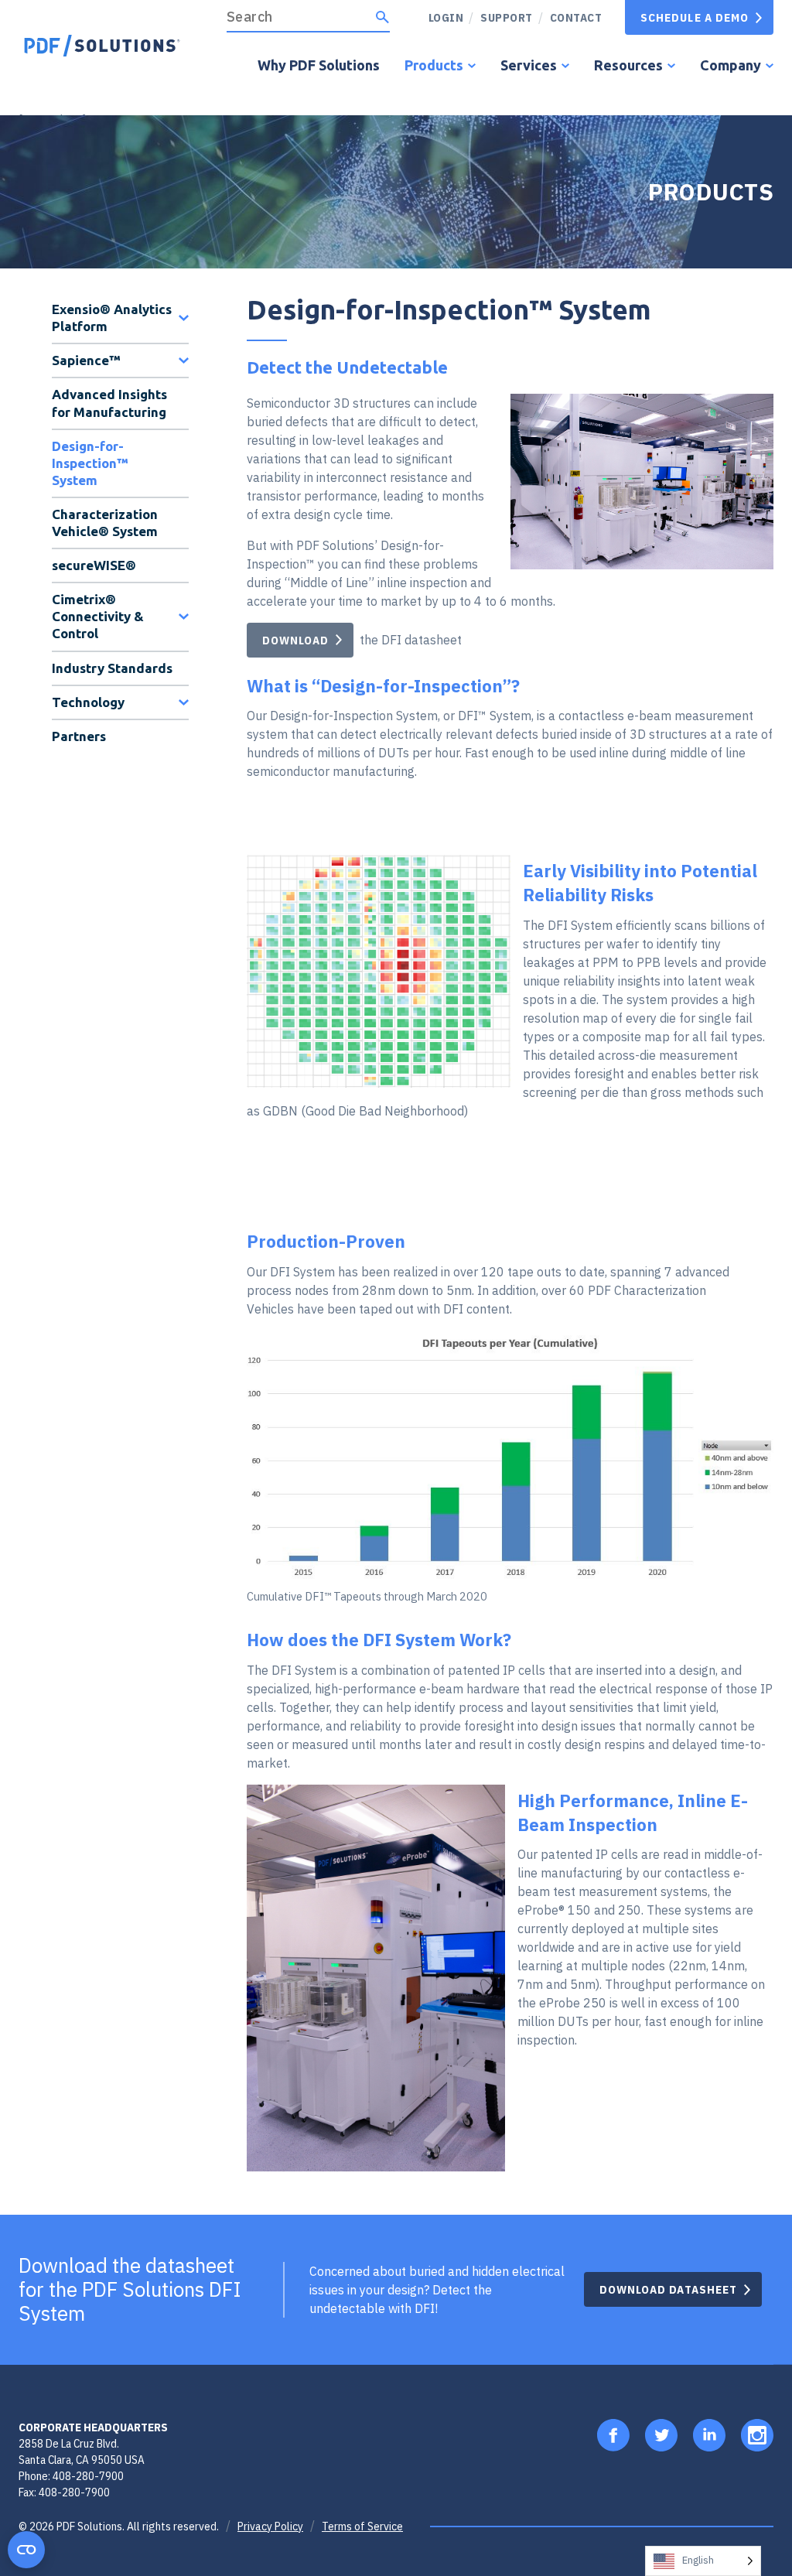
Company (731, 65)
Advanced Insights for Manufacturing (109, 403)
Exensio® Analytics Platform (112, 318)
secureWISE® (94, 565)
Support (507, 17)
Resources (628, 65)
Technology (88, 702)
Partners (79, 736)
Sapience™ (86, 360)
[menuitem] (501, 17)
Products (434, 65)
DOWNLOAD (295, 640)
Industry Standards (112, 668)
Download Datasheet (668, 2289)
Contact (576, 17)
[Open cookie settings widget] (26, 2550)
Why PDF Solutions (319, 65)
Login (446, 17)
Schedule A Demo (695, 17)
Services (529, 65)
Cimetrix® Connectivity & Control (98, 616)
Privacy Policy (270, 2526)
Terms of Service (362, 2526)
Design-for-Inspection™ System (90, 463)
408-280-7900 (88, 2476)
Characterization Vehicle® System (105, 523)
